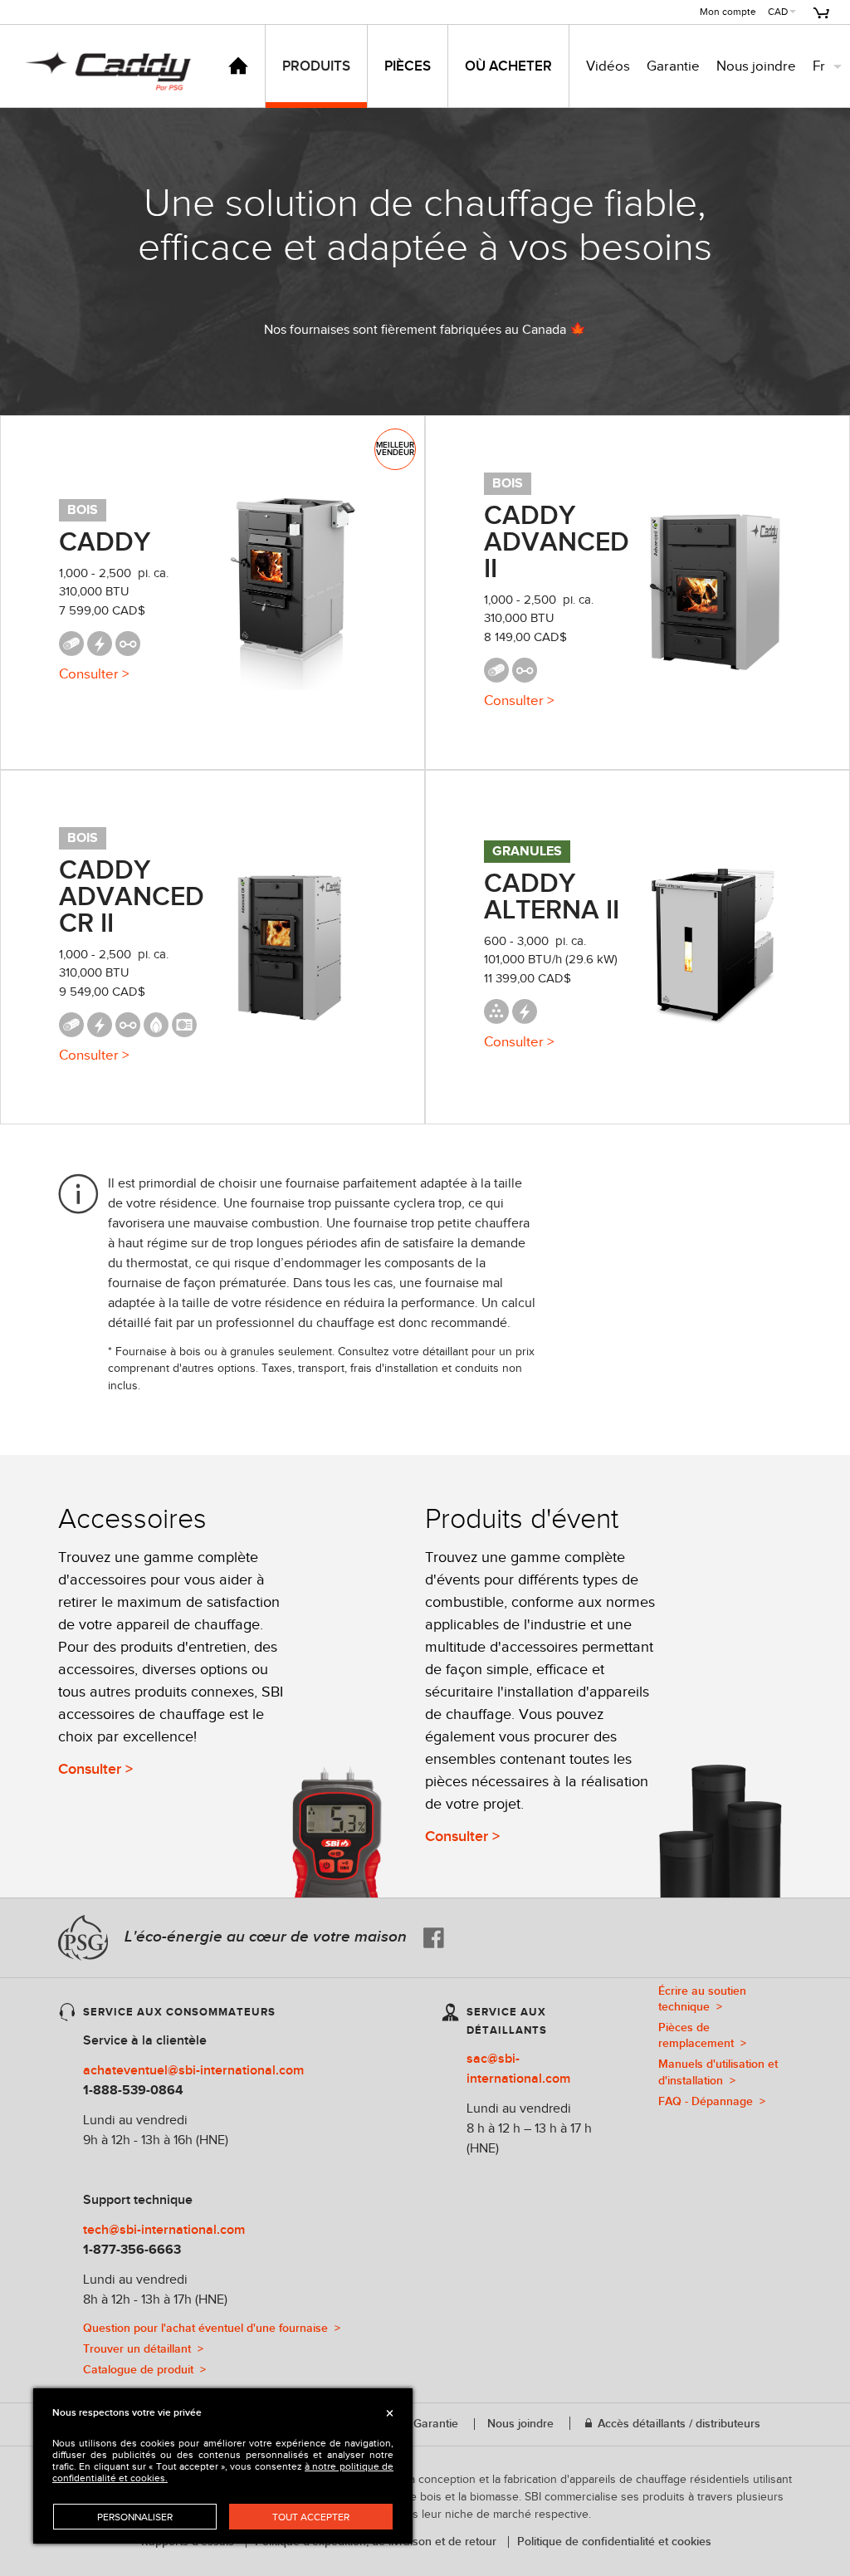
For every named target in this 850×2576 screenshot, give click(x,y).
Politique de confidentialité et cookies (614, 2542)
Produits (316, 66)
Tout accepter (311, 2517)
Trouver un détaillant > (143, 2349)
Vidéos (608, 66)
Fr (819, 66)
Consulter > (95, 1769)
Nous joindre (756, 66)
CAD (778, 12)
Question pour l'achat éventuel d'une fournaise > (212, 2328)
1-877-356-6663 (132, 2250)
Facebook (434, 1938)
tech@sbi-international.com (164, 2230)
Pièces (408, 66)
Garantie (673, 66)
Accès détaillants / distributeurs (677, 2424)
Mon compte (728, 12)
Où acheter (508, 66)
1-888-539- (117, 2091)
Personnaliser (135, 2517)
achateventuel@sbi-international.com (193, 2071)
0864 (169, 2091)
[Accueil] (238, 66)
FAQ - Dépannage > (712, 2101)
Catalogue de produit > (144, 2370)
